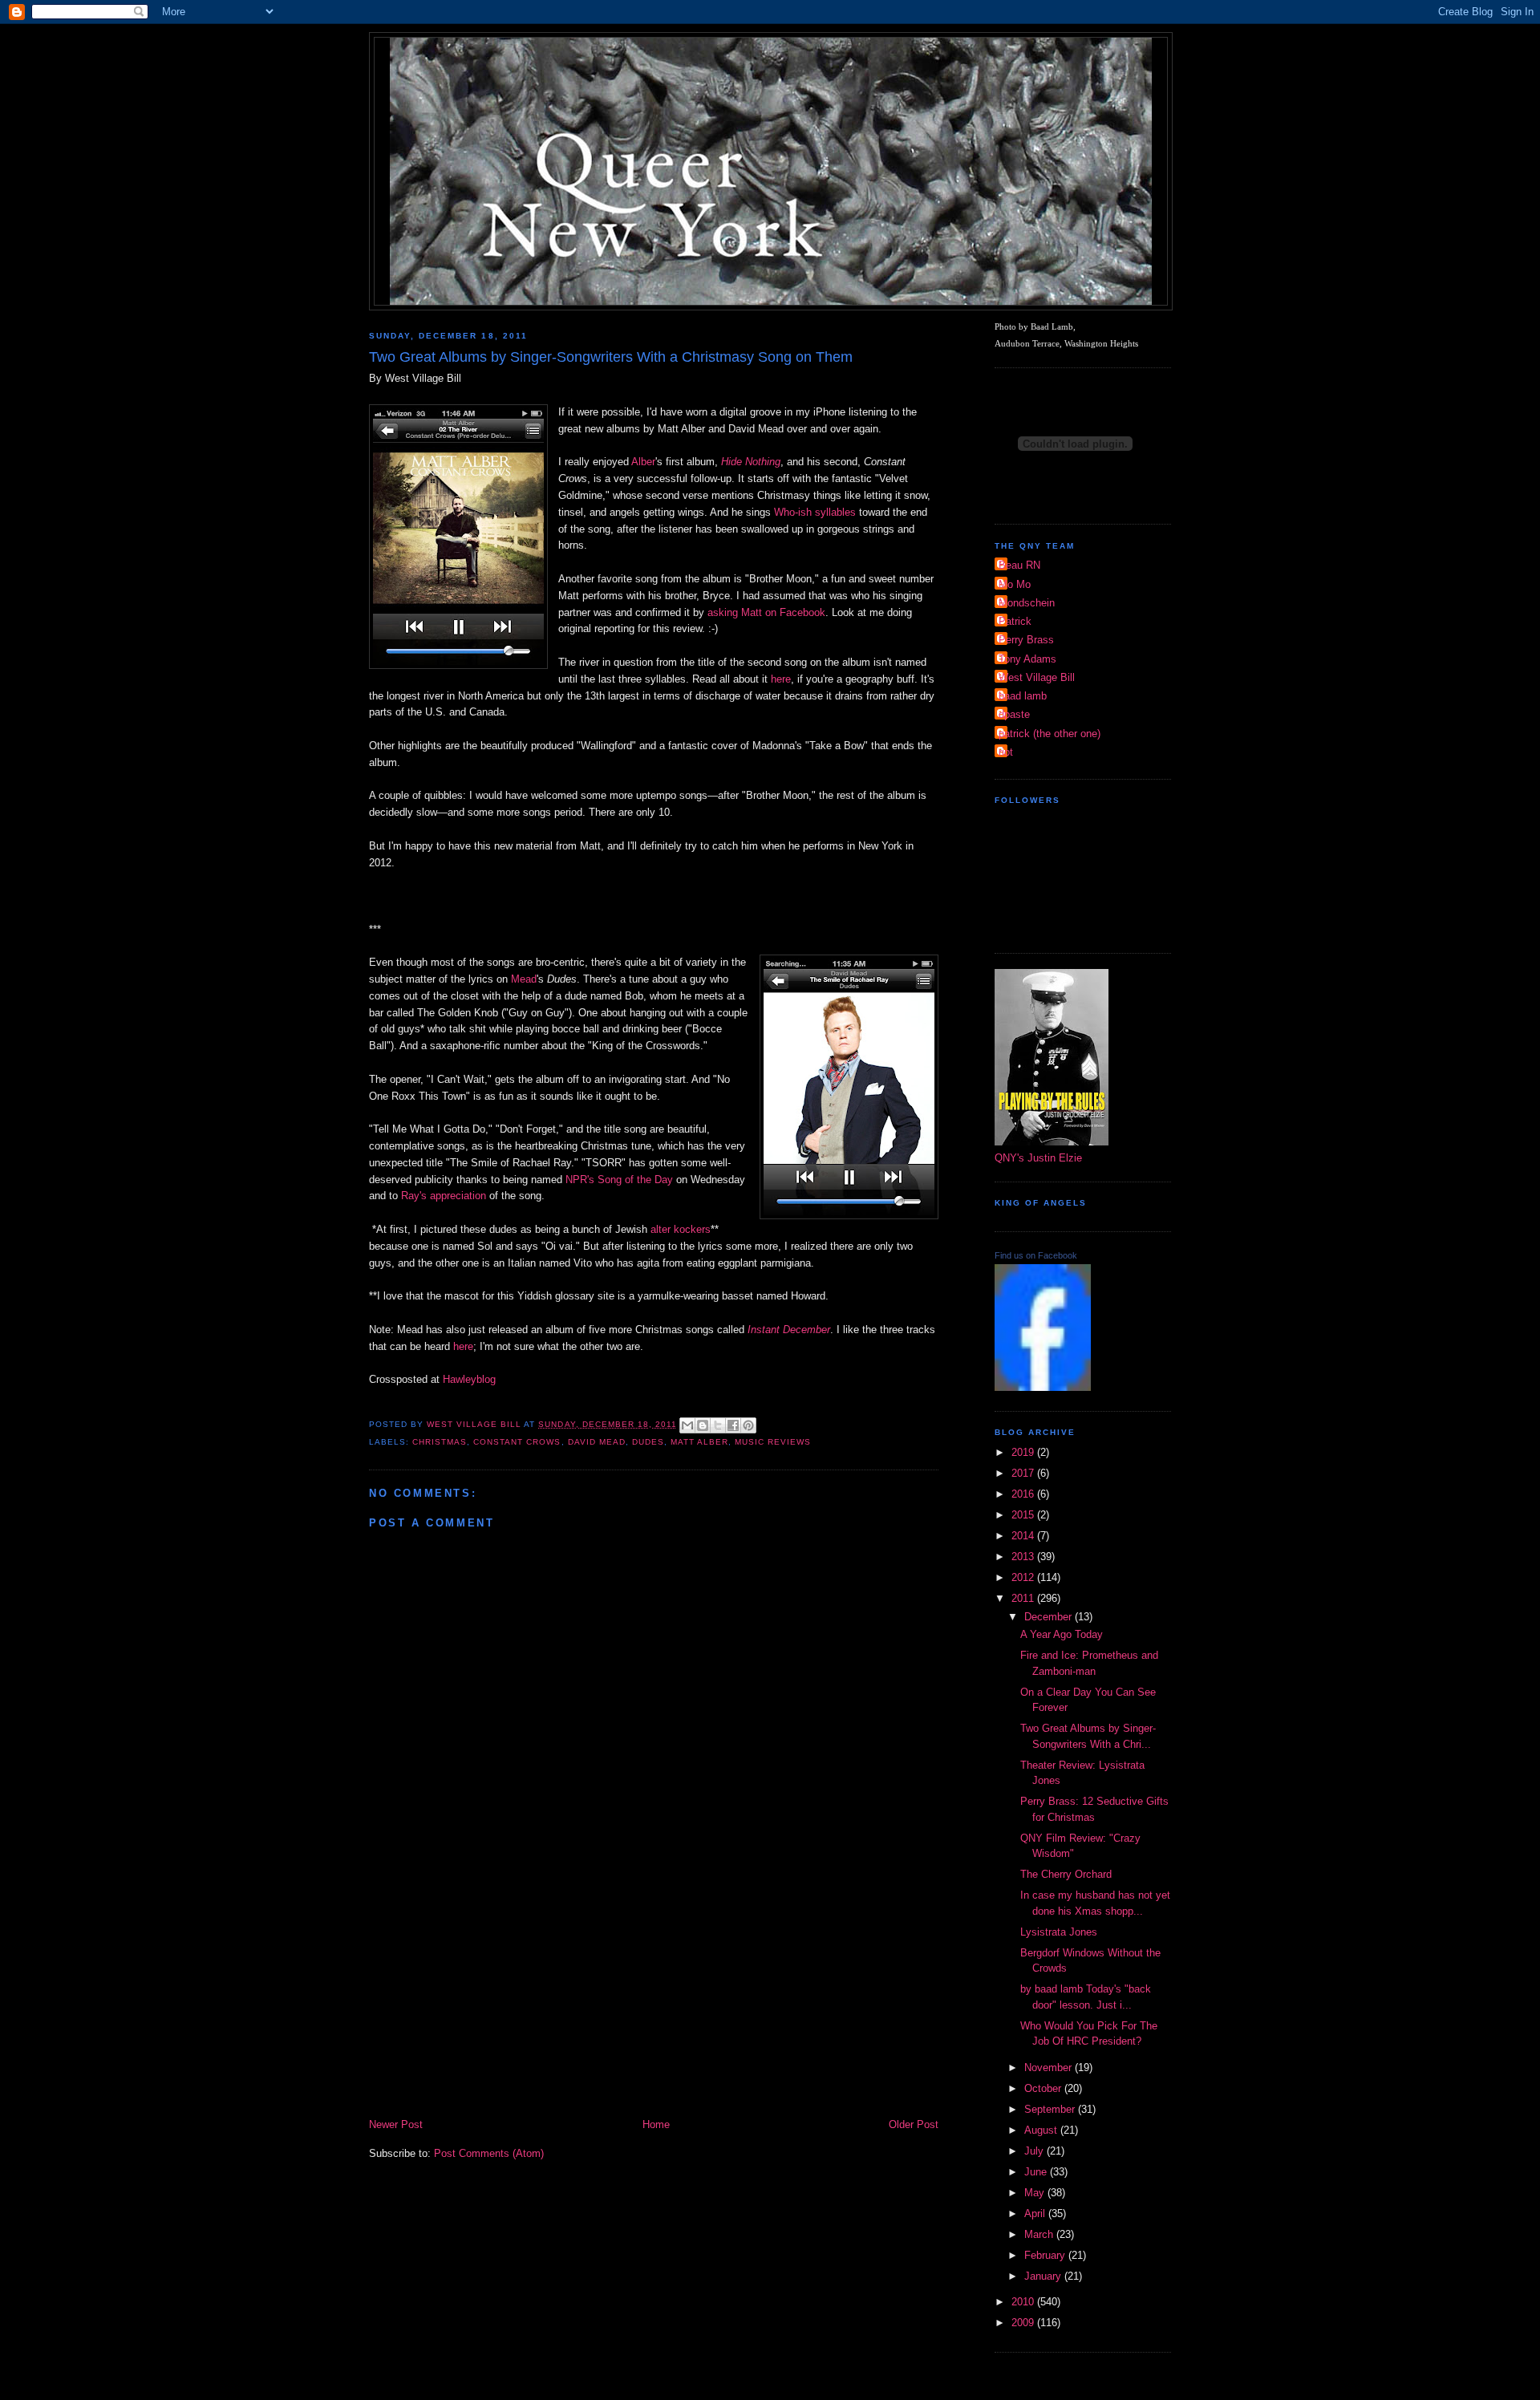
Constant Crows (517, 1442)
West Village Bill (1037, 677)
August (1042, 2130)
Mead (524, 979)
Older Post (914, 2124)
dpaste (1014, 714)
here (781, 679)
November (1050, 2068)
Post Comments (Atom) (489, 2153)
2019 (1024, 1452)
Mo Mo (1015, 584)
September (1051, 2109)
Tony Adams (1027, 659)
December (1050, 1617)
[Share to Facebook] (733, 1425)
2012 (1024, 1577)
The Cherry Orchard (1066, 1874)
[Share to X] (718, 1425)
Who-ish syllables (815, 512)
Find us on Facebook (1036, 1255)
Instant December (789, 1330)
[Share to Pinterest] (748, 1425)
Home (656, 2124)
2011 (1024, 1598)
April (1036, 2214)
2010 (1024, 2302)
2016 (1024, 1494)
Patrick (1015, 621)
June (1037, 2172)
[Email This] (687, 1425)
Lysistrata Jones (1059, 1932)
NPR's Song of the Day (619, 1180)
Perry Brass (1026, 640)
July (1035, 2151)
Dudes (648, 1442)
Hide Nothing (751, 462)
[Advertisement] (654, 1996)
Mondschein (1027, 603)
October (1044, 2088)
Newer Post (396, 2124)
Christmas (440, 1442)
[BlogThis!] (703, 1425)
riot (1006, 752)
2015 (1024, 1515)
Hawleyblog (469, 1379)
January (1044, 2276)
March (1040, 2234)
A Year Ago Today (1062, 1634)
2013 (1024, 1557)
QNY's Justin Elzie (1038, 1158)
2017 (1024, 1473)
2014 (1024, 1536)
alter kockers (681, 1229)
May (1036, 2193)
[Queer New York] (1043, 1387)
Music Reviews (773, 1442)
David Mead (597, 1442)
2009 (1024, 2323)
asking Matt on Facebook (766, 612)
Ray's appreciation (444, 1196)
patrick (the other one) (1050, 734)
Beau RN (1019, 565)
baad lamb (1023, 696)
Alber (643, 462)
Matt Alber (699, 1442)
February (1046, 2255)
